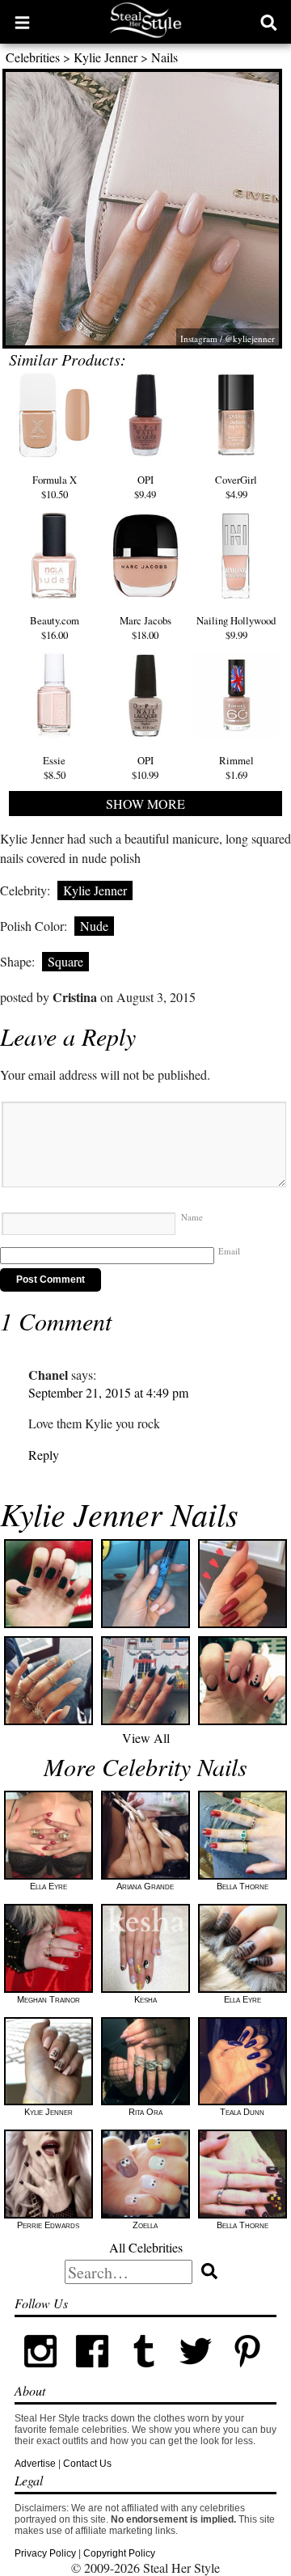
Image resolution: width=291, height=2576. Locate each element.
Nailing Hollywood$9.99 (236, 628)
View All (146, 1738)
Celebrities (33, 57)
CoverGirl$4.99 (236, 487)
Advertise (35, 2464)
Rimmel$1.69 (236, 768)
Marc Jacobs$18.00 (145, 628)
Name (192, 1217)
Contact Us (87, 2464)
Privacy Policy (45, 2553)
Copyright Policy (119, 2553)
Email (229, 1251)
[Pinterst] (247, 2374)
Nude (94, 926)
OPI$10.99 (145, 768)
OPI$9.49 (145, 487)
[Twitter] (196, 2374)
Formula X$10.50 (55, 487)
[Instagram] (40, 2374)
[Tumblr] (144, 2374)
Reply (44, 1455)
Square (65, 961)
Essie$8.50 (54, 768)
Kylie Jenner (105, 57)
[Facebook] (92, 2374)
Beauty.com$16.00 (55, 628)
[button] (22, 22)
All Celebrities (146, 2247)
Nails (164, 57)
